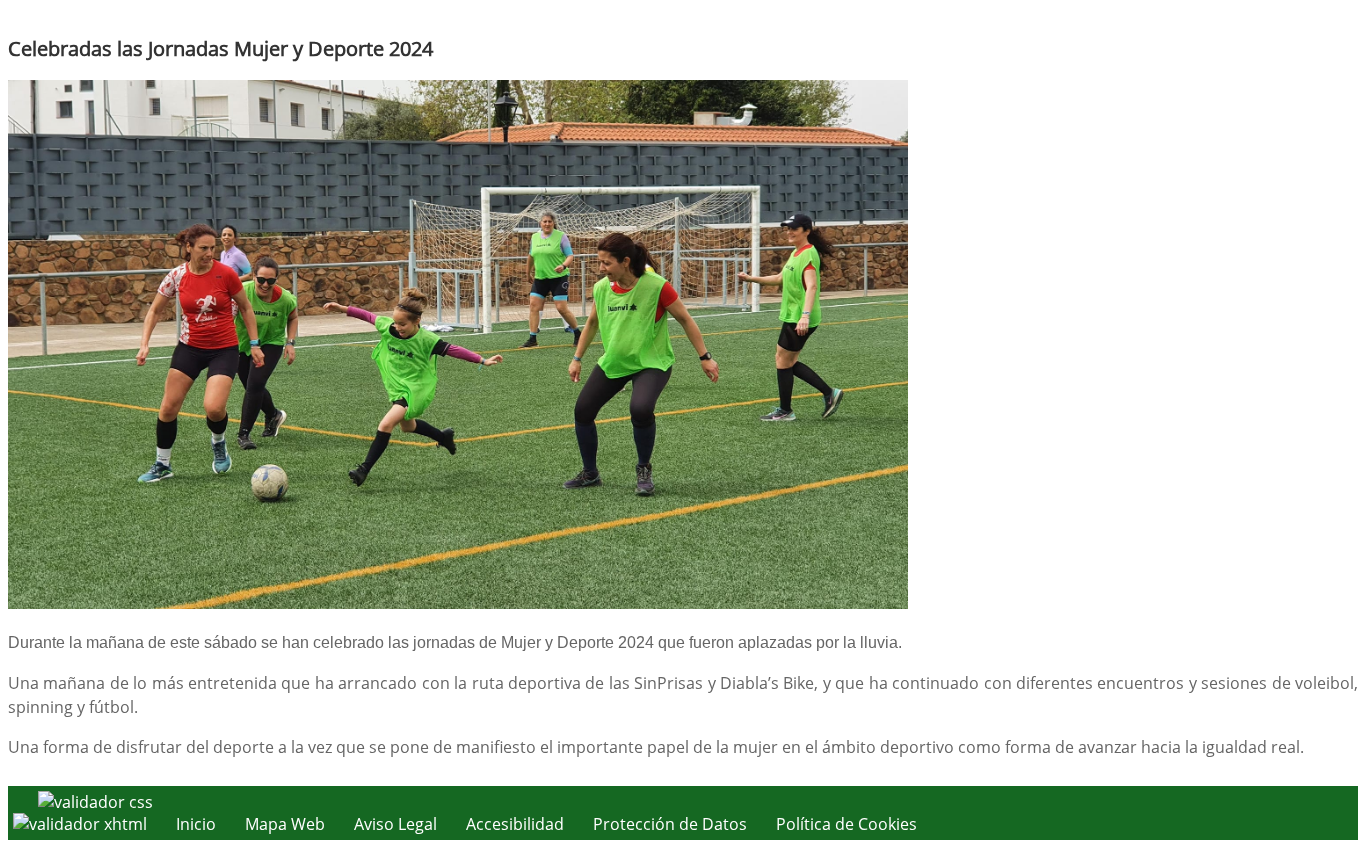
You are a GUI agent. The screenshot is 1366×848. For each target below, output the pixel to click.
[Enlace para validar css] (95, 802)
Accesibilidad (515, 824)
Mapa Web (285, 824)
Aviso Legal (395, 824)
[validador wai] (82, 824)
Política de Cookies (846, 824)
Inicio (196, 824)
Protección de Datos (670, 824)
